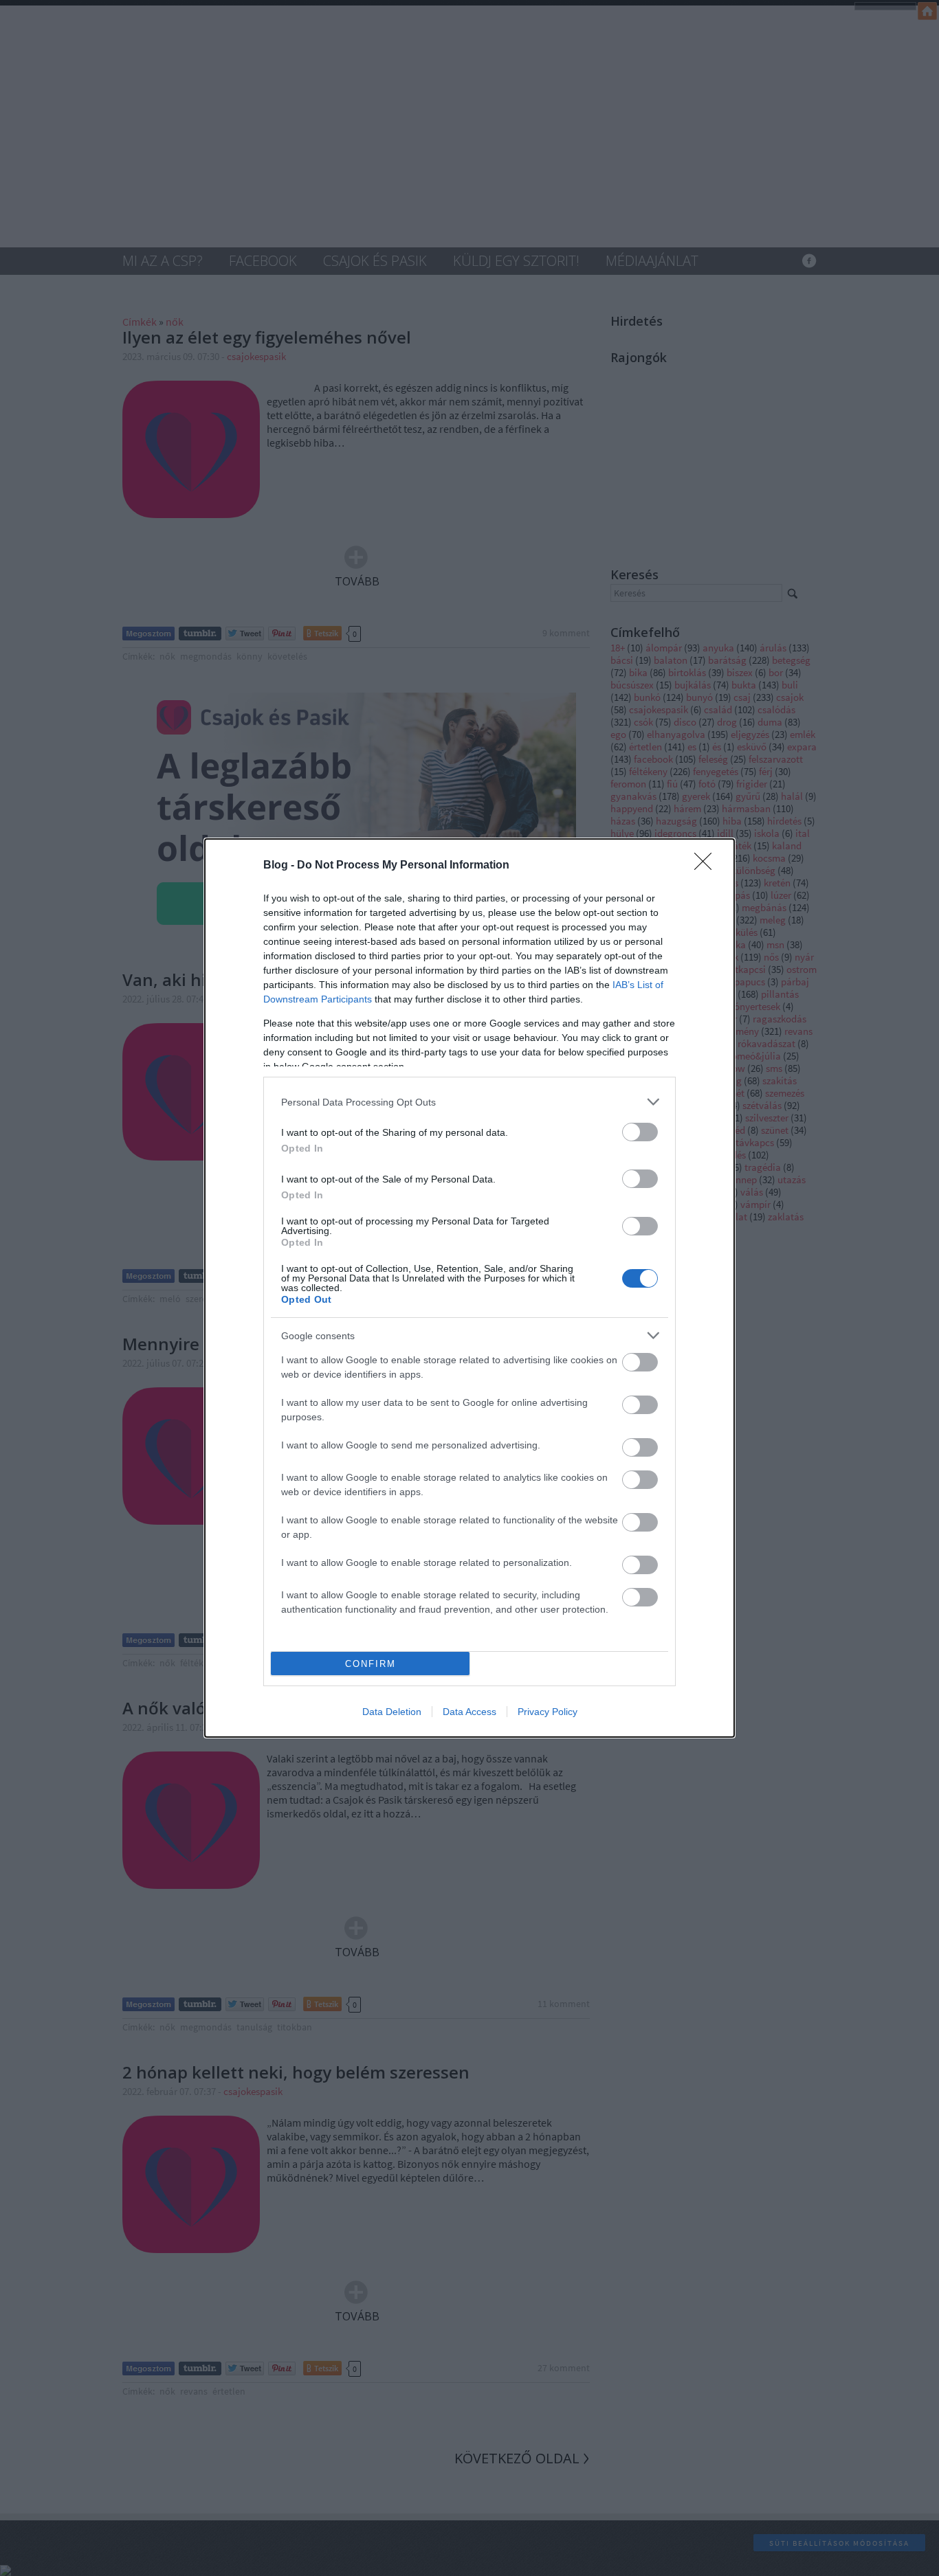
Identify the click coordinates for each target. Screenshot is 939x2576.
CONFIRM (371, 1664)
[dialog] (469, 1288)
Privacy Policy (548, 1712)
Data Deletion (392, 1712)
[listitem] (469, 1102)
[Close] (707, 866)
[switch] (640, 1132)
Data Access (469, 1712)
